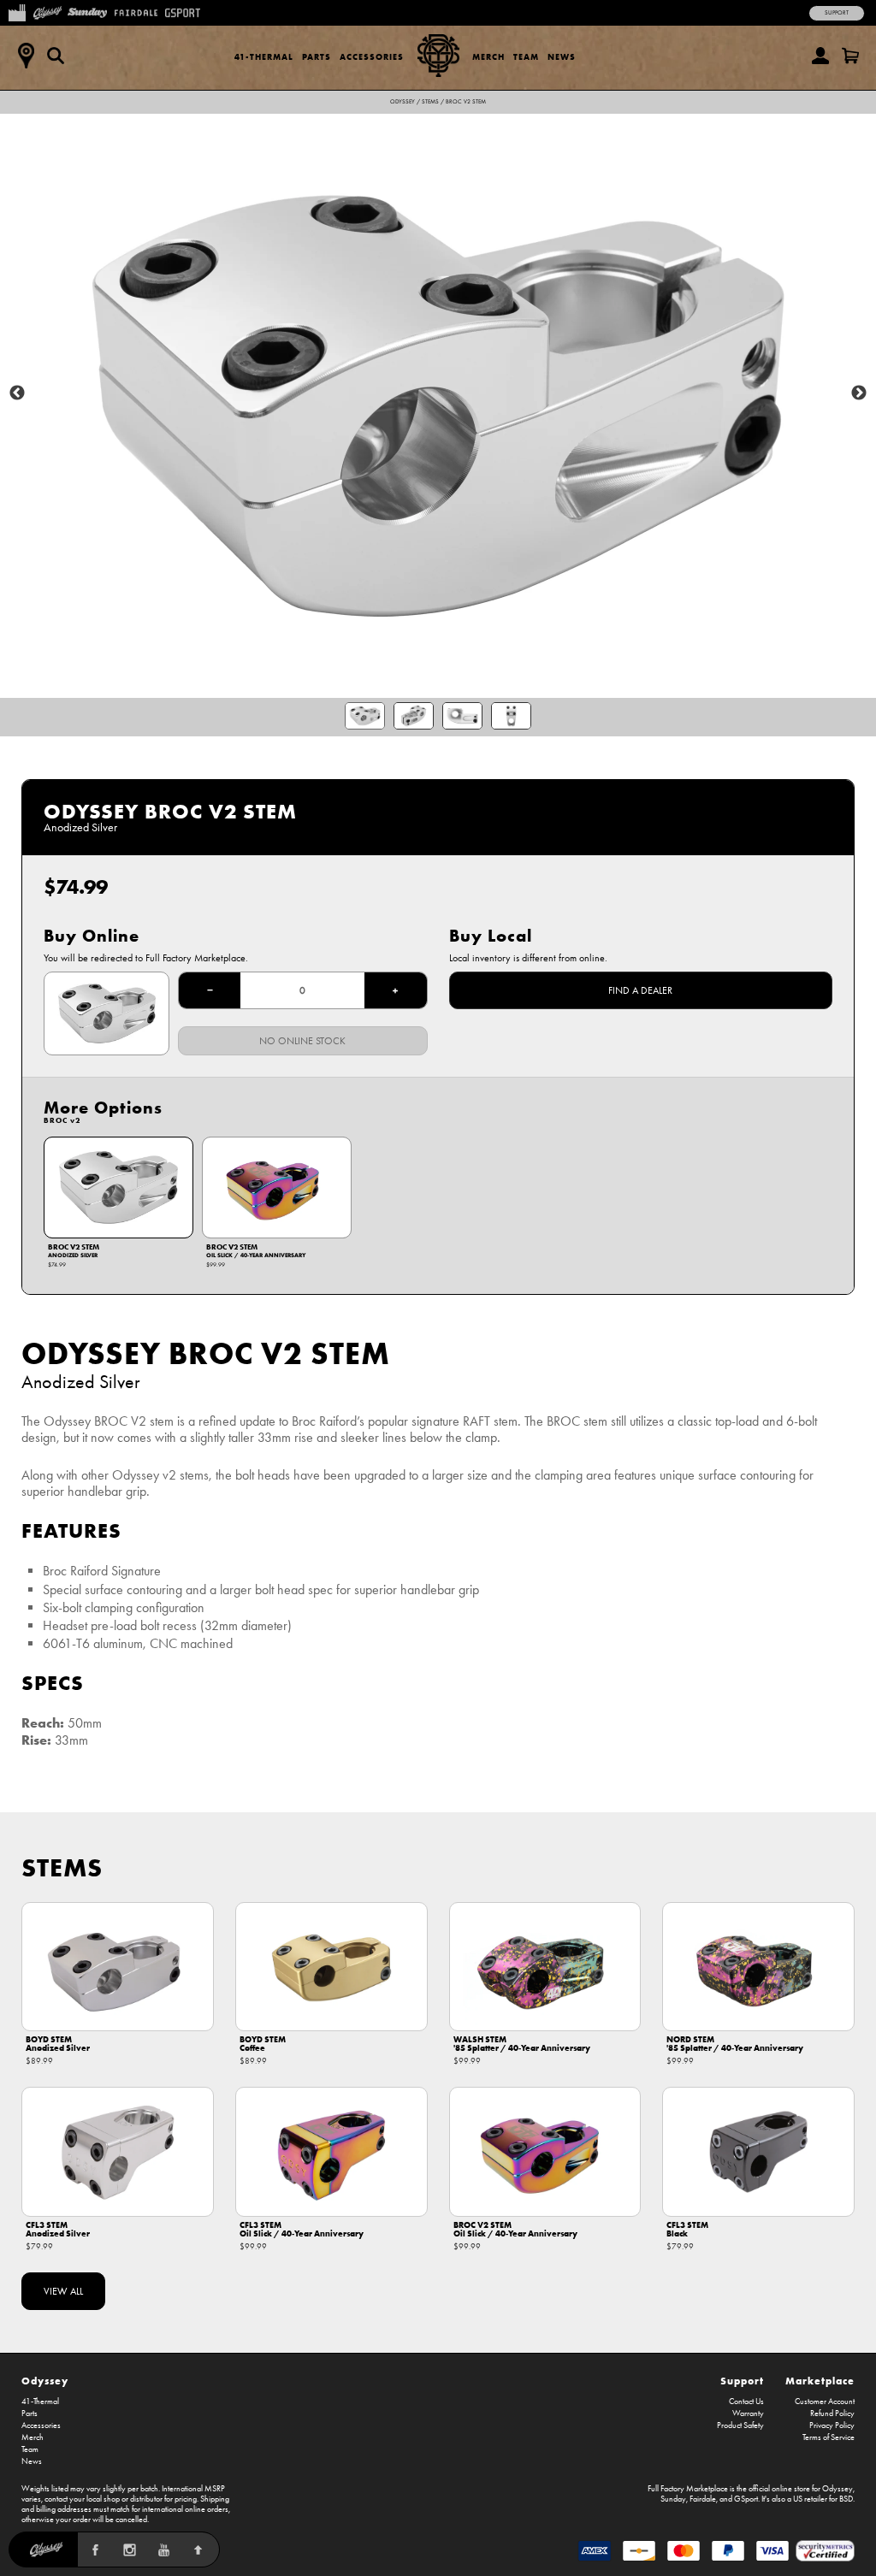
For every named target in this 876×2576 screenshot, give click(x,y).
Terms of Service (829, 2437)
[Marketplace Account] (820, 56)
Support (837, 13)
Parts (317, 57)
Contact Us (746, 2402)
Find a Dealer (640, 990)
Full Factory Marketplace (688, 2489)
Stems (430, 102)
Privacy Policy (832, 2425)
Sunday (673, 2499)
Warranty (748, 2414)
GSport (746, 2499)
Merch (488, 57)
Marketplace (820, 2381)
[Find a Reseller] (26, 56)
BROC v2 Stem (466, 102)
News (562, 57)
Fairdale (703, 2499)
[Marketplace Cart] (850, 56)
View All (63, 2291)
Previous (17, 393)
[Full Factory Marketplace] (17, 11)
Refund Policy (832, 2414)
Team (526, 57)
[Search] (56, 56)
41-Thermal (264, 57)
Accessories (372, 57)
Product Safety (740, 2425)
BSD (846, 2499)
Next (859, 393)
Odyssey (402, 102)
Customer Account (825, 2402)
